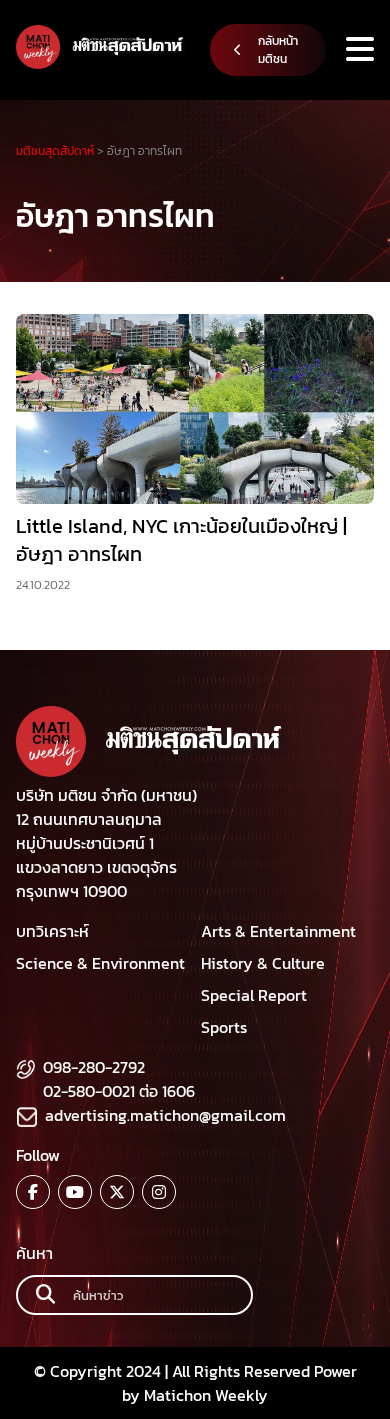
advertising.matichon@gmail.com (165, 1115)
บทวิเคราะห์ (52, 931)
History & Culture (263, 963)
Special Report (254, 995)
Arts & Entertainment (278, 931)
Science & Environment (100, 963)
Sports (224, 1027)
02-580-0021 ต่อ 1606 (119, 1091)
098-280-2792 (94, 1067)
